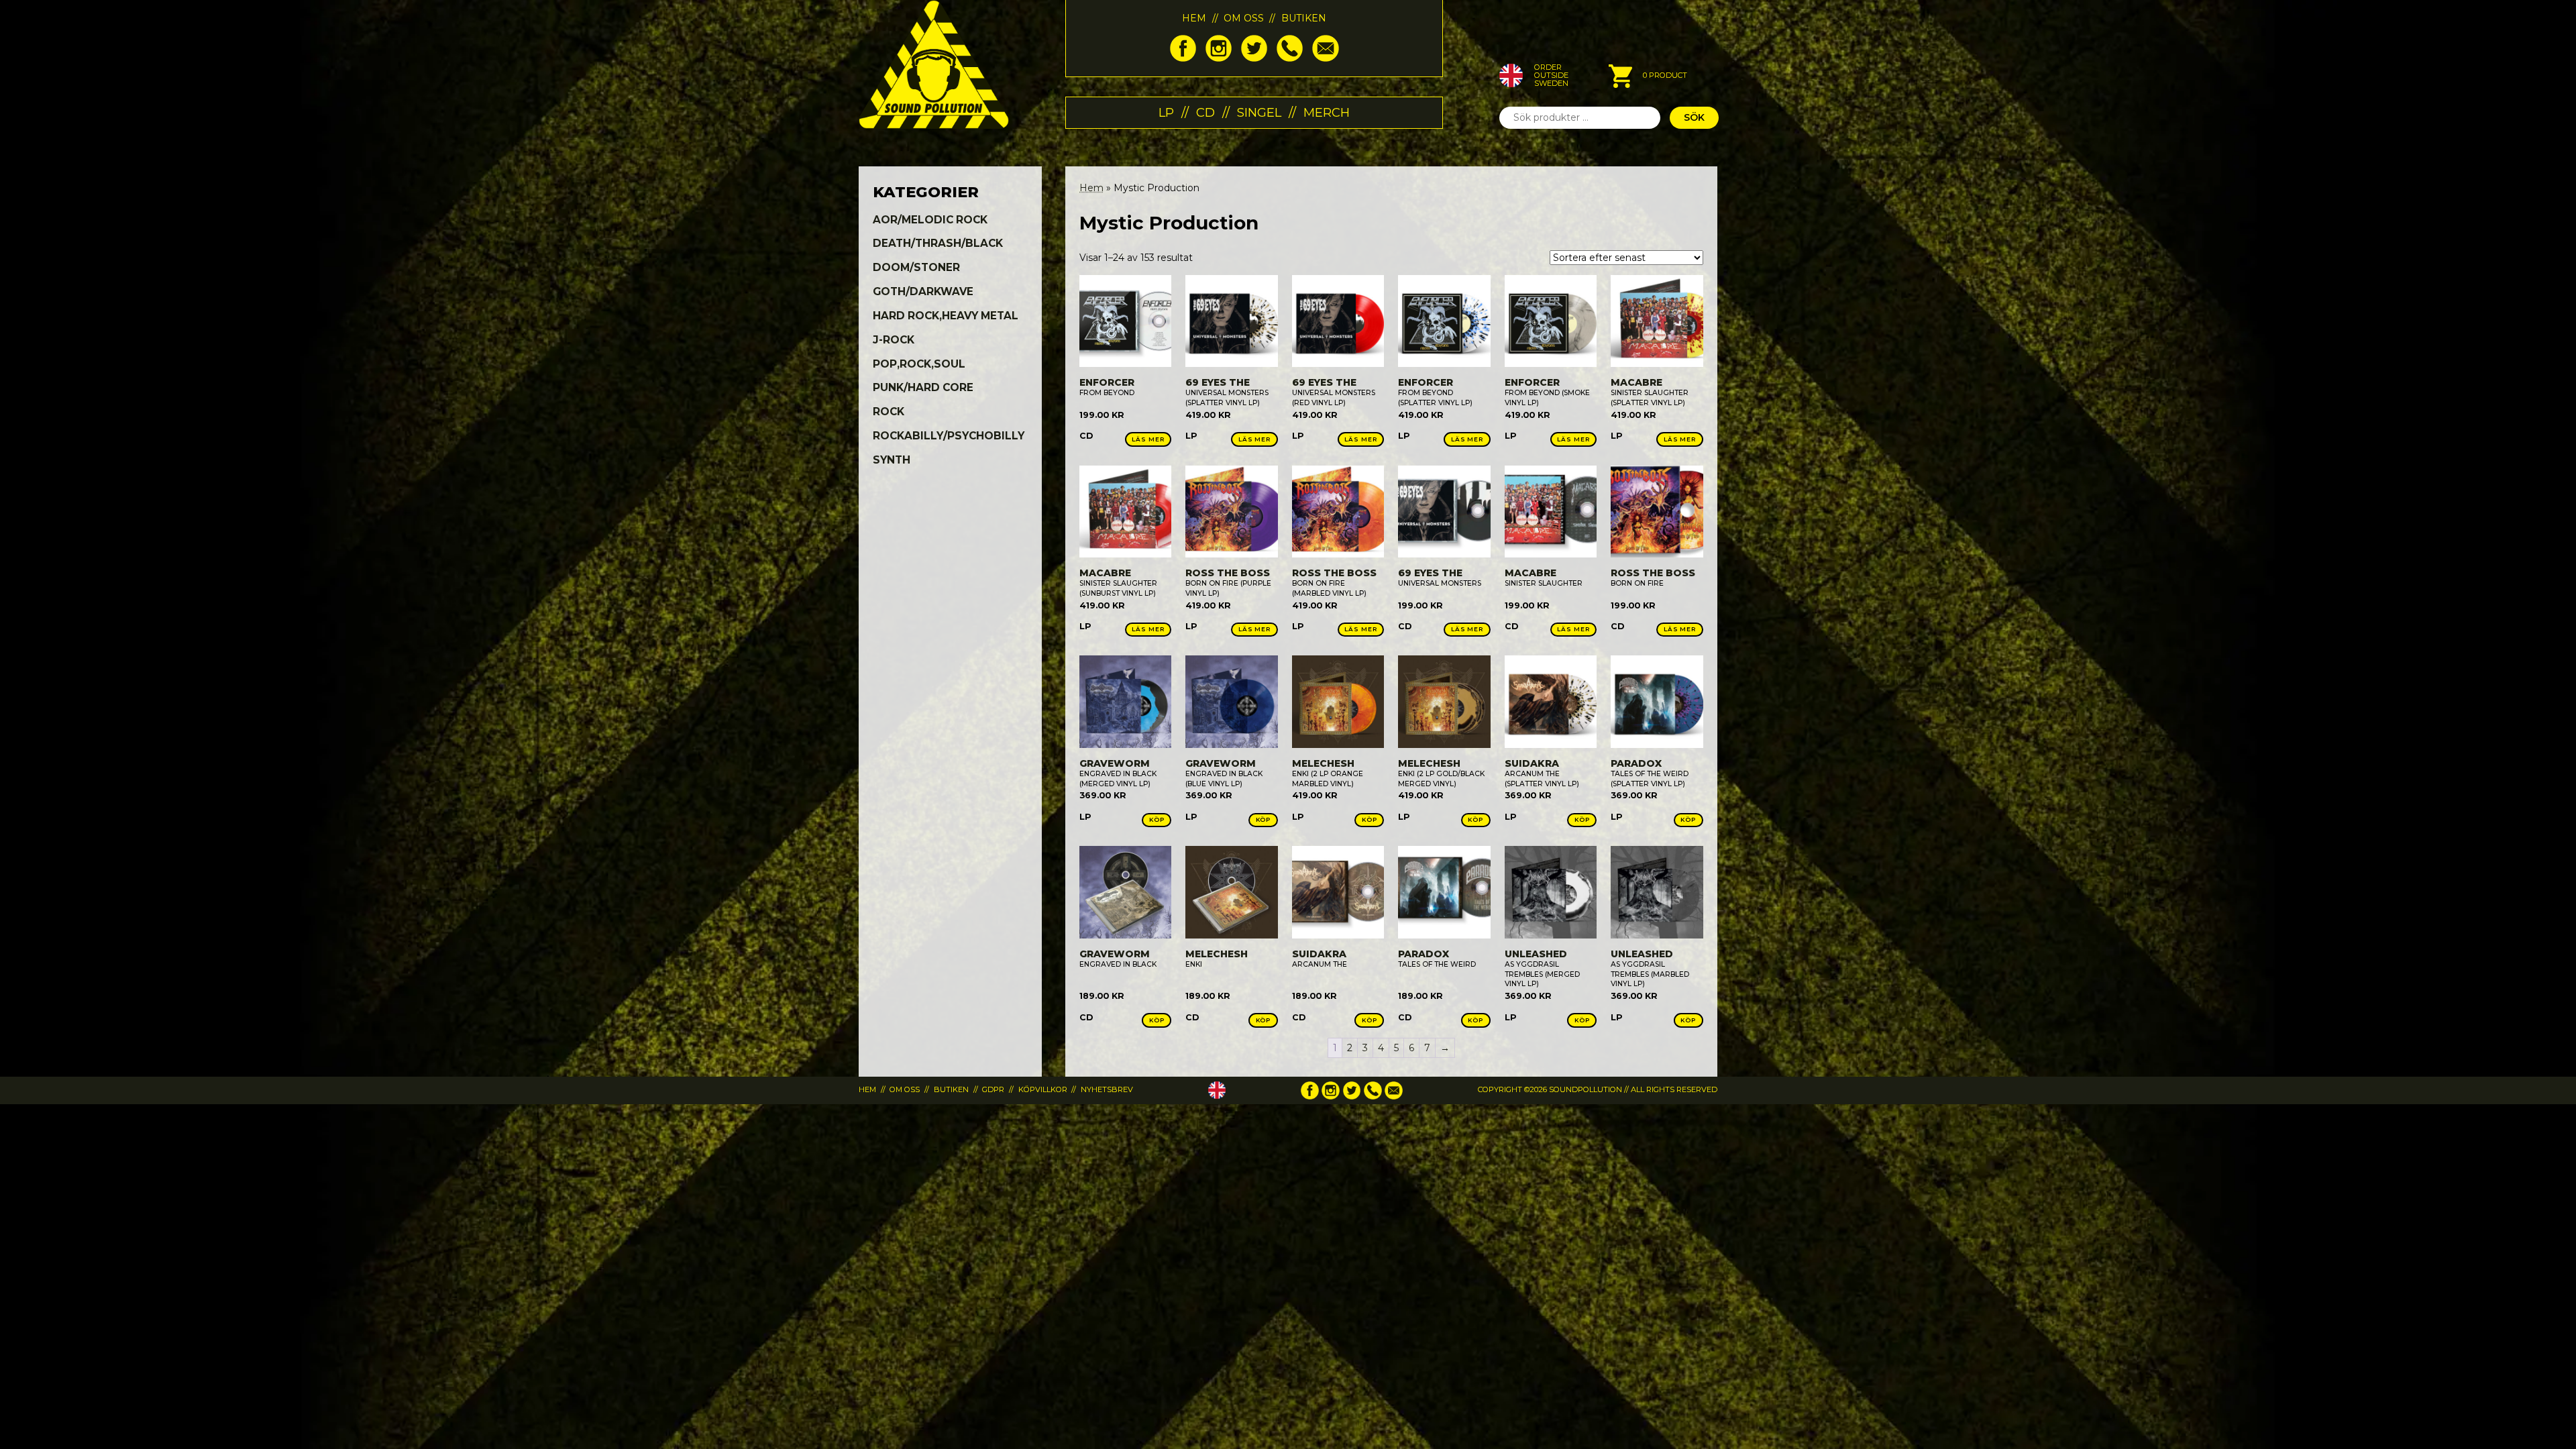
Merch (1327, 112)
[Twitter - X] (1254, 58)
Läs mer (1148, 439)
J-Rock (894, 340)
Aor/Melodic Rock (930, 220)
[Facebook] (1183, 58)
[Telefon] (1290, 58)
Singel (1259, 112)
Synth (892, 460)
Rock (889, 412)
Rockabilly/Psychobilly (949, 436)
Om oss (1244, 18)
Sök (1694, 117)
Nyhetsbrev (1107, 1089)
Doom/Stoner (916, 267)
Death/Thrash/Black (938, 243)
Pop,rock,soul (919, 364)
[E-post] (1325, 58)
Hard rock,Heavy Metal (946, 316)
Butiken (1304, 18)
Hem (1194, 18)
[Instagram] (1219, 58)
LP (1166, 112)
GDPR (993, 1089)
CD (1205, 112)
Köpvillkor (1043, 1089)
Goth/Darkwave (923, 291)
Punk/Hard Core (923, 387)
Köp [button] (1157, 819)
